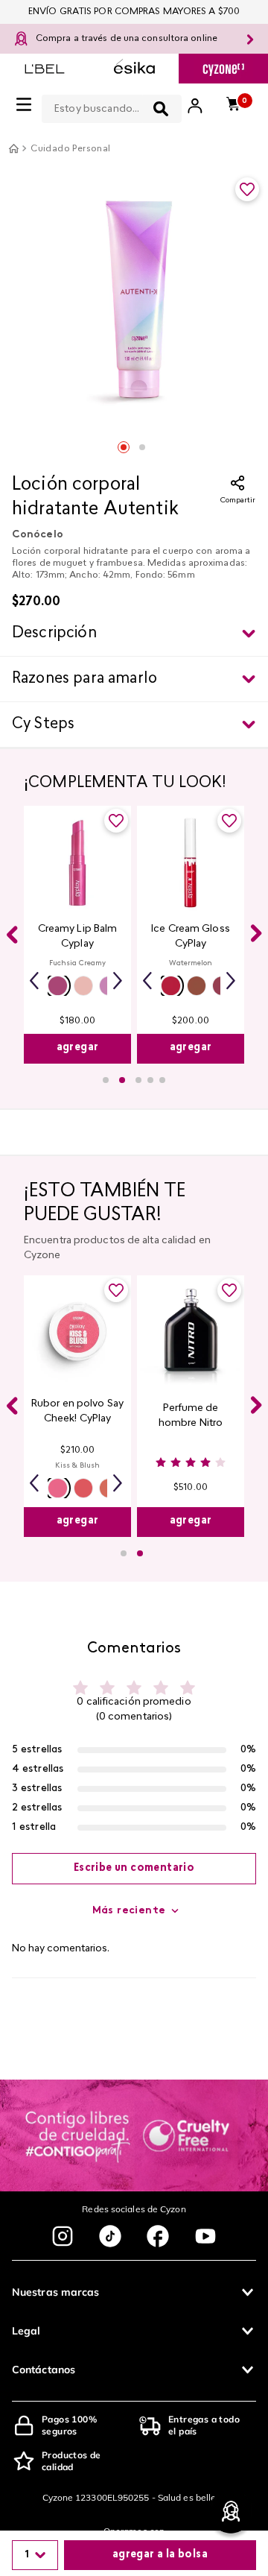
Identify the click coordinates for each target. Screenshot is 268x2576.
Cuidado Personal (70, 149)
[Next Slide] (256, 933)
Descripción (54, 634)
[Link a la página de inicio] (13, 148)
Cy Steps (43, 724)
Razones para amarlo (84, 679)
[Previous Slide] (12, 935)
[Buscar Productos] (161, 109)
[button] (58, 986)
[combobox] (112, 106)
